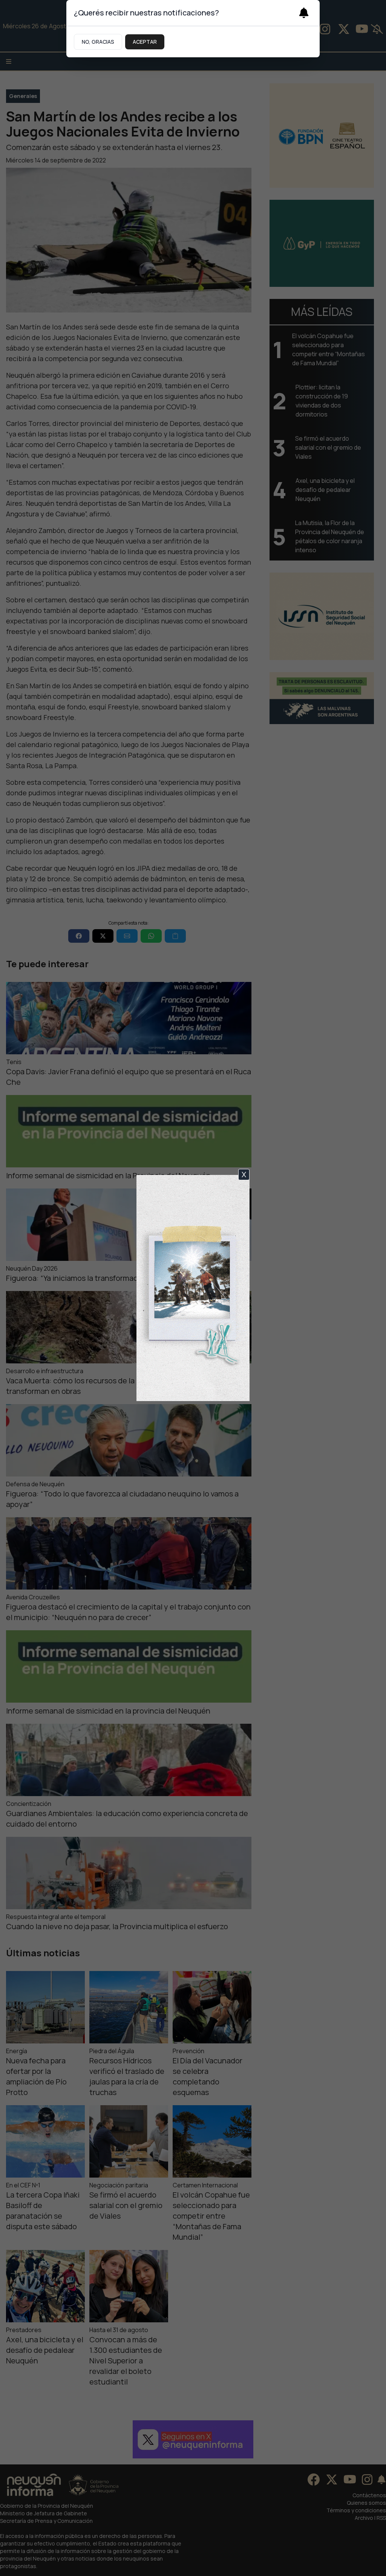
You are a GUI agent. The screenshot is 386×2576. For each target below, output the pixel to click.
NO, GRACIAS (98, 42)
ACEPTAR (145, 42)
